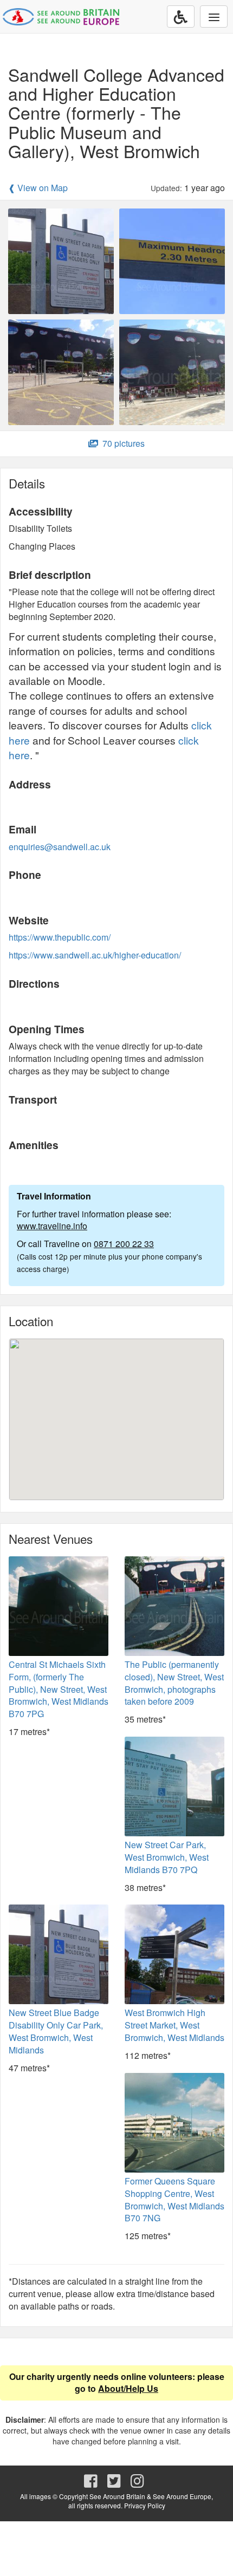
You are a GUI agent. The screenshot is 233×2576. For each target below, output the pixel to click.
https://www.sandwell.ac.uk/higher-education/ (95, 955)
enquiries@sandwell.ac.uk (60, 847)
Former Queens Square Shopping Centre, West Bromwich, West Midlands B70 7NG (174, 2200)
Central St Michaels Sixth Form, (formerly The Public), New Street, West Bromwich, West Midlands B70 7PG (59, 1689)
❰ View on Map (38, 188)
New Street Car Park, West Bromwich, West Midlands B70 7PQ (167, 1857)
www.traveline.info (52, 1226)
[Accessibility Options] (181, 17)
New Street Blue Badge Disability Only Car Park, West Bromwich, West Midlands (56, 2031)
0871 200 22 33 (124, 1244)
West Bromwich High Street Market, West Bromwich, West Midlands (174, 2025)
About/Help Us (128, 2388)
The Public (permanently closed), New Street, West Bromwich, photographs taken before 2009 (174, 1683)
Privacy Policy (145, 2505)
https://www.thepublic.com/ (60, 937)
